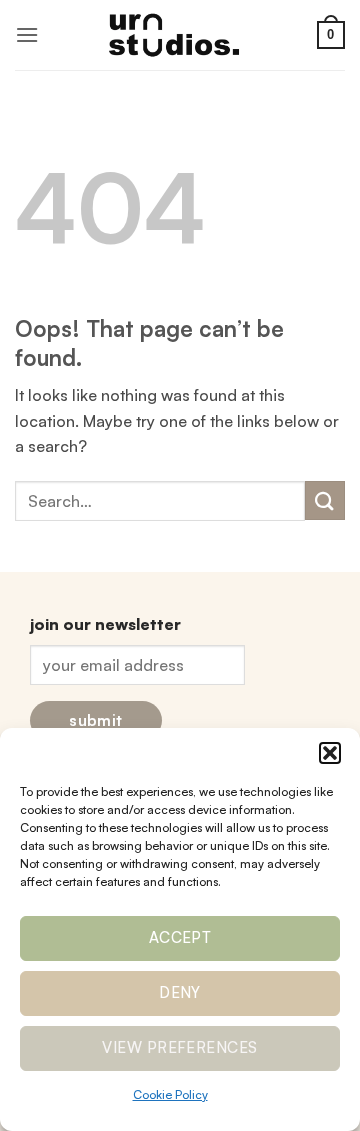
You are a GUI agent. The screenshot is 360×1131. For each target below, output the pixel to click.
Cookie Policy (170, 1094)
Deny (180, 992)
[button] (330, 753)
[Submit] (325, 500)
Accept (180, 937)
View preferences (179, 1047)
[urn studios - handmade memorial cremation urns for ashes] (180, 34)
